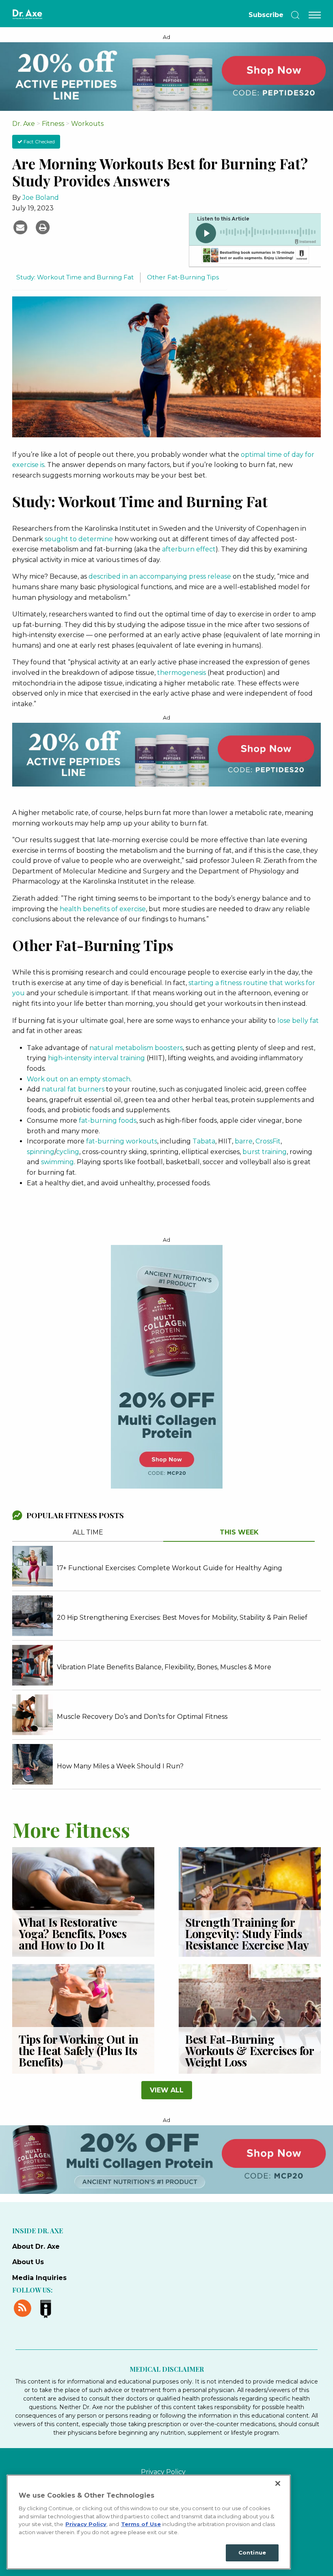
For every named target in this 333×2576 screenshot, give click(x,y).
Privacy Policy (163, 2472)
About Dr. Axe (36, 2246)
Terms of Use (141, 2524)
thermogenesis (182, 673)
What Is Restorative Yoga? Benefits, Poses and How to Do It (73, 1933)
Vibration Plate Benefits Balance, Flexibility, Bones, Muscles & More (164, 1667)
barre (244, 1141)
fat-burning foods (108, 1121)
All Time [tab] (88, 1532)
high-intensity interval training (96, 1058)
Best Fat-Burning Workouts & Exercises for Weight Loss (249, 2050)
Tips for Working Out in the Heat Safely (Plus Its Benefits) (79, 2050)
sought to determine (79, 539)
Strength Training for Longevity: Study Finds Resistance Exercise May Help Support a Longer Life (247, 1945)
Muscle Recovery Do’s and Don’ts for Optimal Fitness (142, 1717)
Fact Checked (39, 142)
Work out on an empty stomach (79, 1079)
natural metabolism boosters (136, 1048)
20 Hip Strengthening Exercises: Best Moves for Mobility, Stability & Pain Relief (182, 1618)
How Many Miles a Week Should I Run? (120, 1766)
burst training (265, 1152)
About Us (28, 2262)
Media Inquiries (39, 2278)
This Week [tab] (239, 1532)
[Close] (278, 2483)
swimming (57, 1162)
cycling (68, 1152)
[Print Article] (43, 227)
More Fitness (71, 1829)
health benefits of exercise (103, 909)
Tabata (204, 1141)
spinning (41, 1152)
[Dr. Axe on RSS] (24, 2307)
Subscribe (266, 15)
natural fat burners (73, 1089)
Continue (252, 2552)
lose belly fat (298, 1021)
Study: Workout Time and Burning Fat (75, 277)
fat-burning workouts (122, 1141)
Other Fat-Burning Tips (183, 277)
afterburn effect (189, 549)
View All (167, 2090)
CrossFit (268, 1141)
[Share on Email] (21, 227)
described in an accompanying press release (160, 576)
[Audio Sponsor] (255, 256)
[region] (149, 2522)
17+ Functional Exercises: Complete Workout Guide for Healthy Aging (170, 1568)
